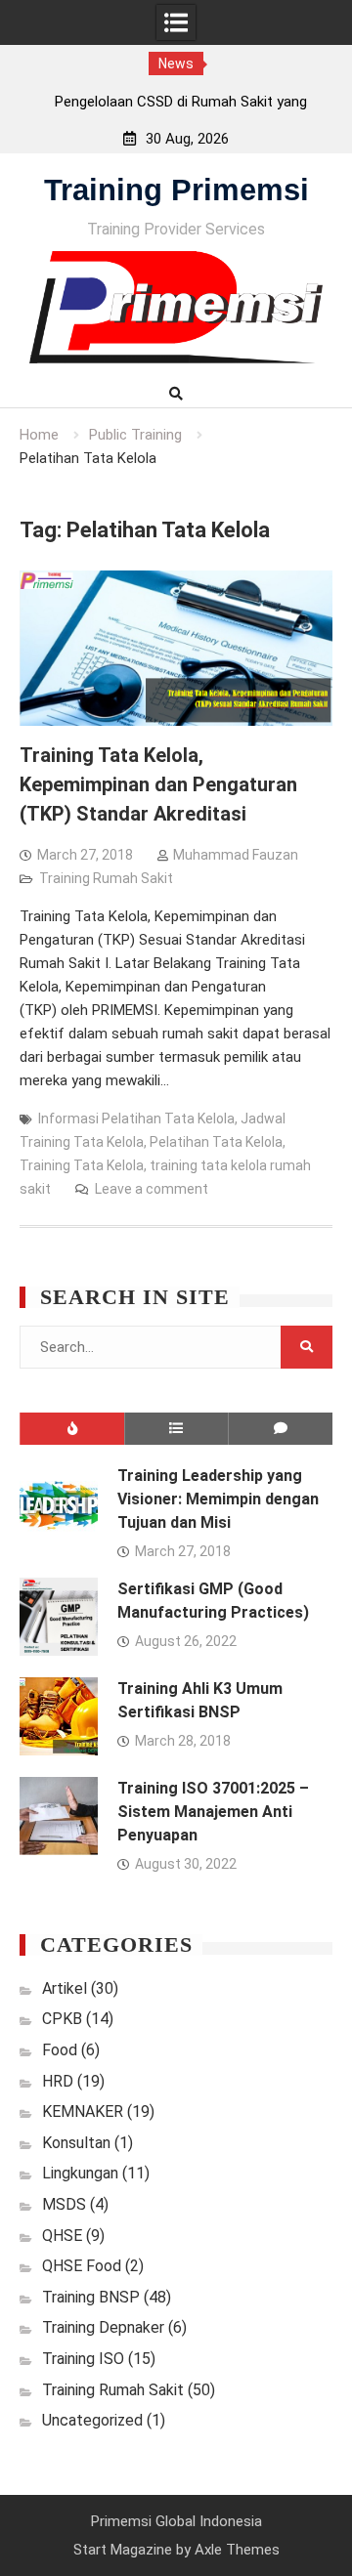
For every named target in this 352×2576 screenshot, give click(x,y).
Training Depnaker (103, 2327)
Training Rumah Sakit (106, 878)
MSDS (64, 2204)
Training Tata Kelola (82, 1165)
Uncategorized (92, 2420)
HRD (58, 2081)
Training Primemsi (176, 190)
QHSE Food (82, 2266)
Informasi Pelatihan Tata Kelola (136, 1119)
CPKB (62, 2019)
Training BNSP (91, 2297)
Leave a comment (152, 1189)
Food (60, 2050)
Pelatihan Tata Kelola (216, 1142)
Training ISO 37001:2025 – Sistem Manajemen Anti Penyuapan (213, 1812)
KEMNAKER (83, 2111)
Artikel (65, 1988)
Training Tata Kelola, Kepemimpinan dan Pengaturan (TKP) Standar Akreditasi (158, 784)
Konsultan (76, 2143)
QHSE (62, 2236)
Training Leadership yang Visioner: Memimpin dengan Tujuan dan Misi (218, 1499)
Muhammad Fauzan (236, 855)
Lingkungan (80, 2173)
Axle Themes (237, 2550)
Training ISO (83, 2359)
